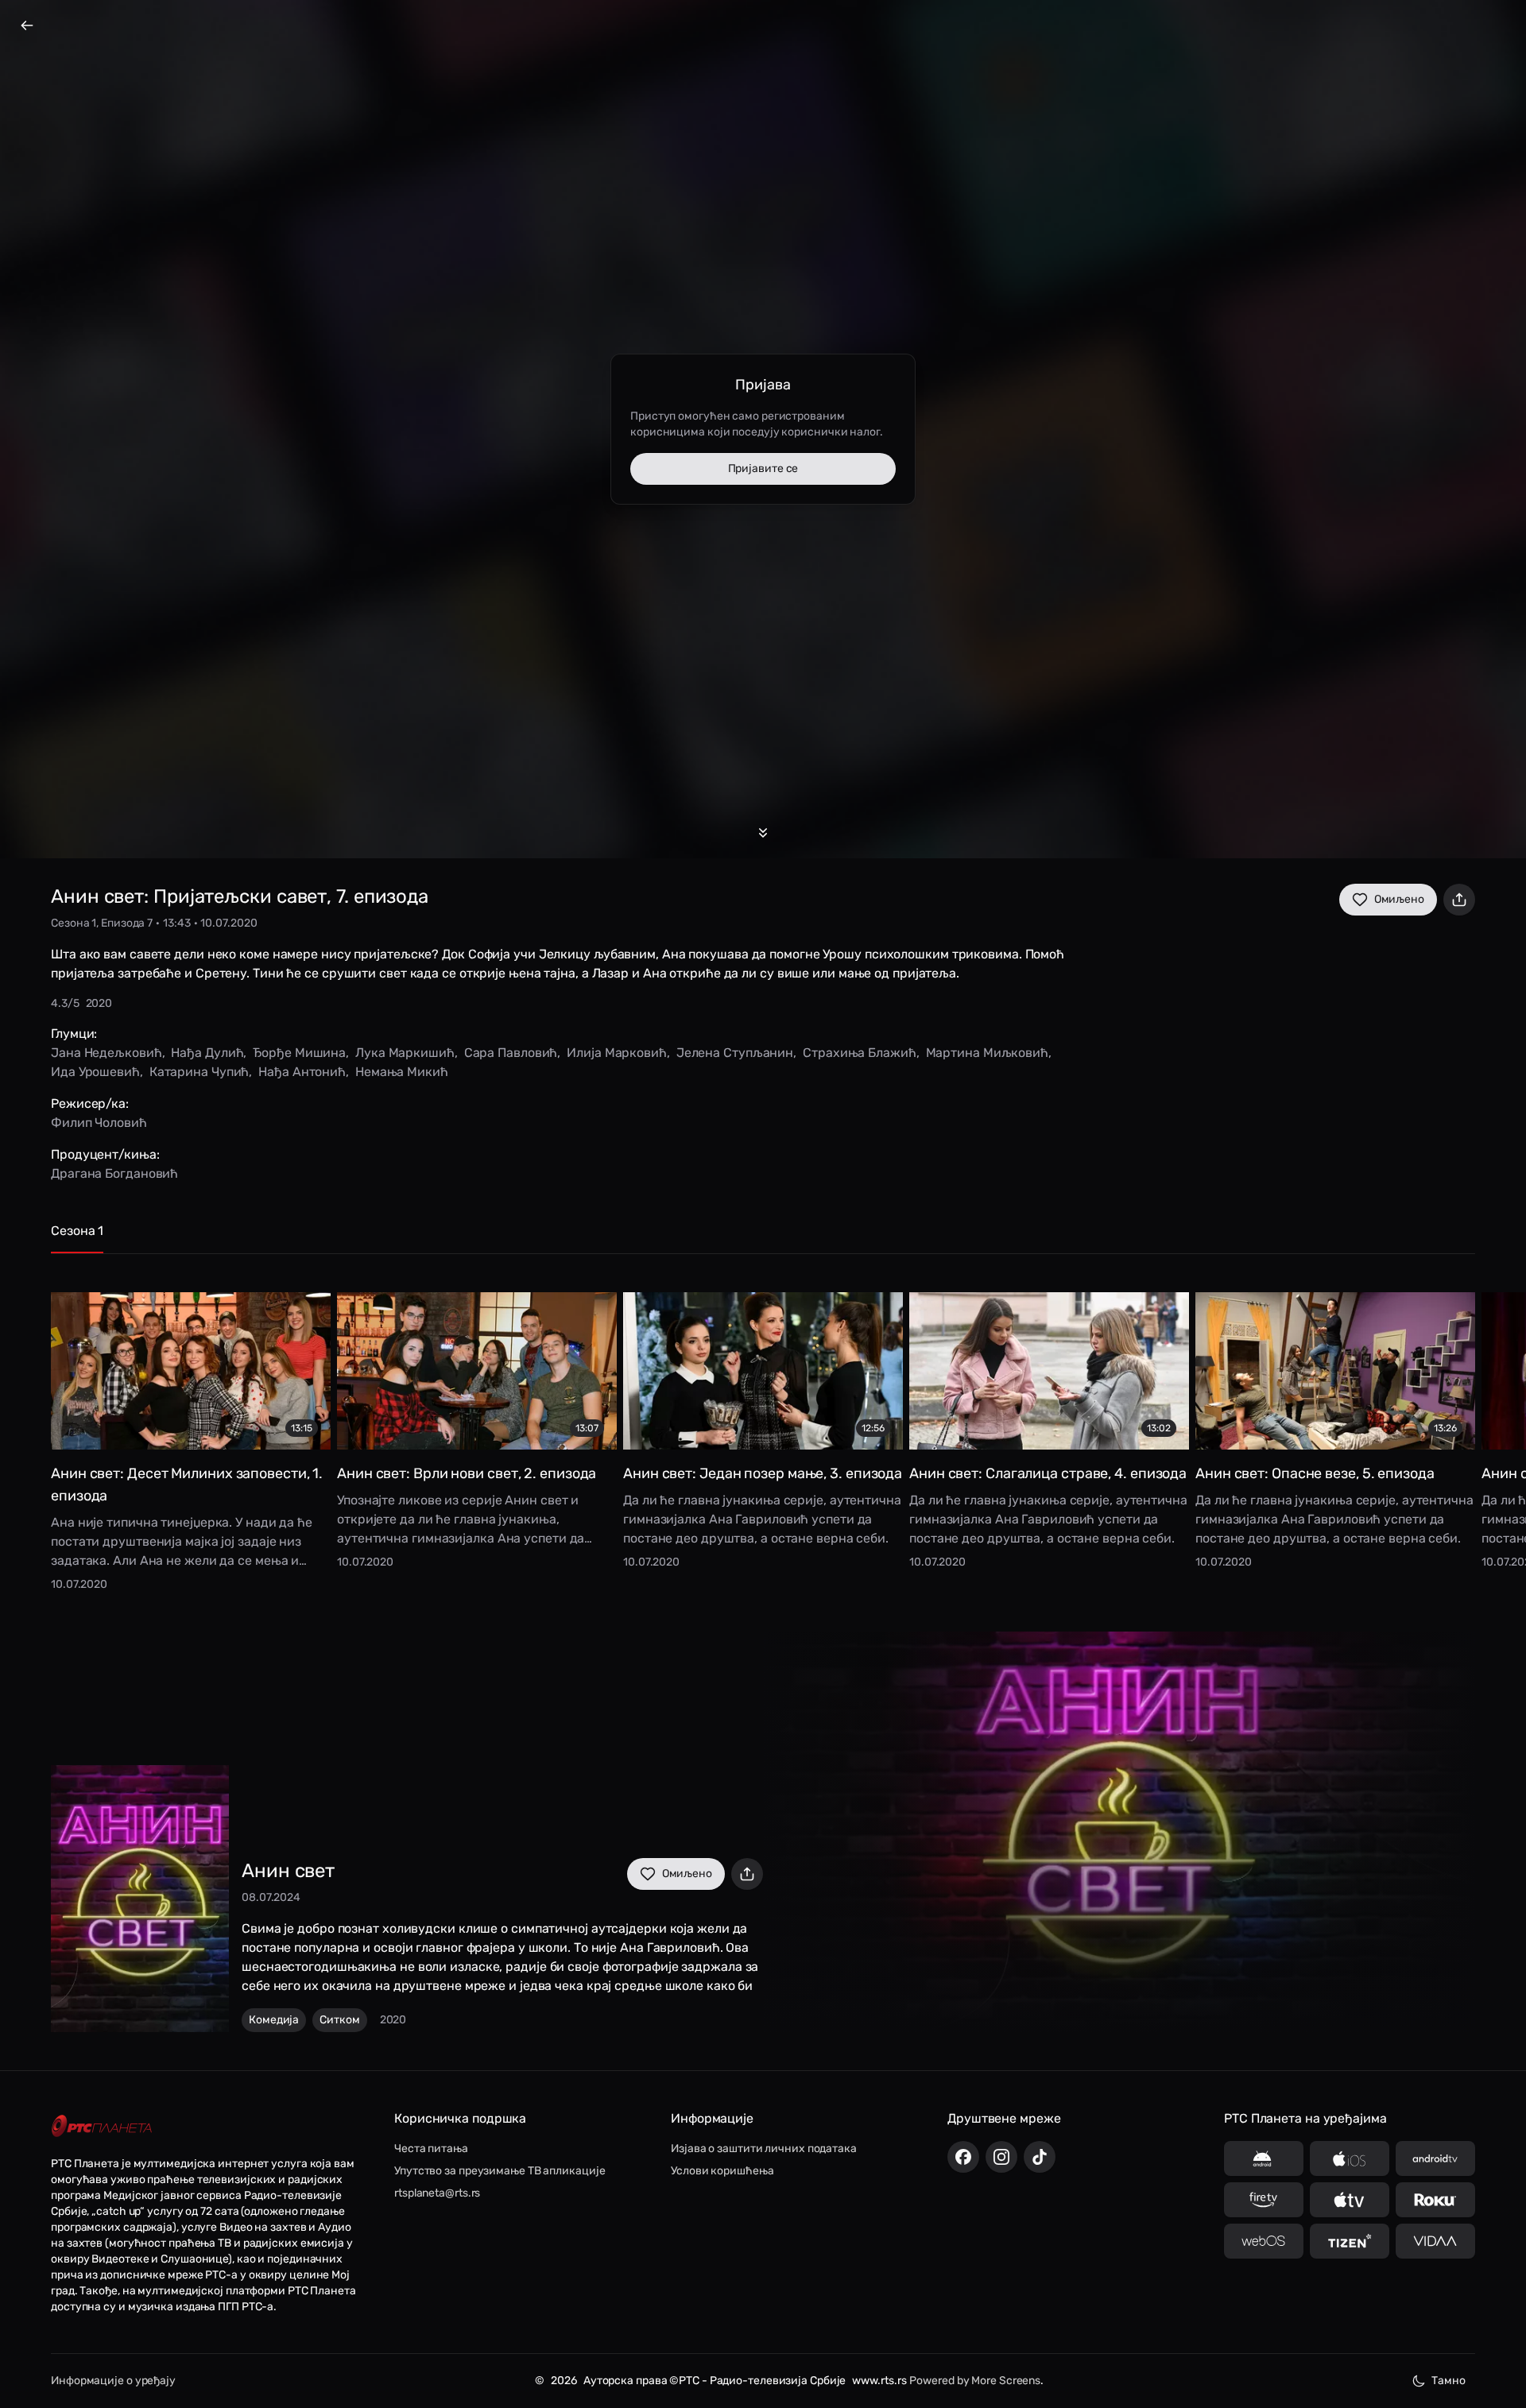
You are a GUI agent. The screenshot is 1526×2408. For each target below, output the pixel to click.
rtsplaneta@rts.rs (437, 2193)
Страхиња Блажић (860, 1053)
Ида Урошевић (95, 1072)
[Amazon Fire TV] (1264, 2200)
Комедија (274, 2020)
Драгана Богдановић (114, 1173)
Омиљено (1399, 899)
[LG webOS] (1264, 2241)
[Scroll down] (763, 833)
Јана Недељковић (107, 1053)
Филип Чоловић (99, 1123)
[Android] (1264, 2158)
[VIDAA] (1435, 2241)
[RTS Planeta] (102, 2126)
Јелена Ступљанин (735, 1053)
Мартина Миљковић (987, 1053)
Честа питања (431, 2149)
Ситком (339, 2020)
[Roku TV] (1435, 2200)
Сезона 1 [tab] (77, 1231)
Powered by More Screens (975, 2381)
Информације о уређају (113, 2381)
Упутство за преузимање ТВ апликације (500, 2171)
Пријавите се (763, 468)
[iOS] (1350, 2158)
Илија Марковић (617, 1053)
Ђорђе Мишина (299, 1053)
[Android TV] (1435, 2158)
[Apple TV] (1350, 2200)
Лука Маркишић (405, 1053)
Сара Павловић (511, 1053)
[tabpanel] (763, 1430)
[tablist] (763, 1238)
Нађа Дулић (207, 1053)
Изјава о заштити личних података (764, 2149)
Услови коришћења (722, 2171)
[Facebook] (963, 2157)
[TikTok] (1040, 2157)
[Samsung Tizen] (1350, 2241)
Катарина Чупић (199, 1072)
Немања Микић (402, 1072)
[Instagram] (1001, 2157)
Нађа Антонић (302, 1072)
